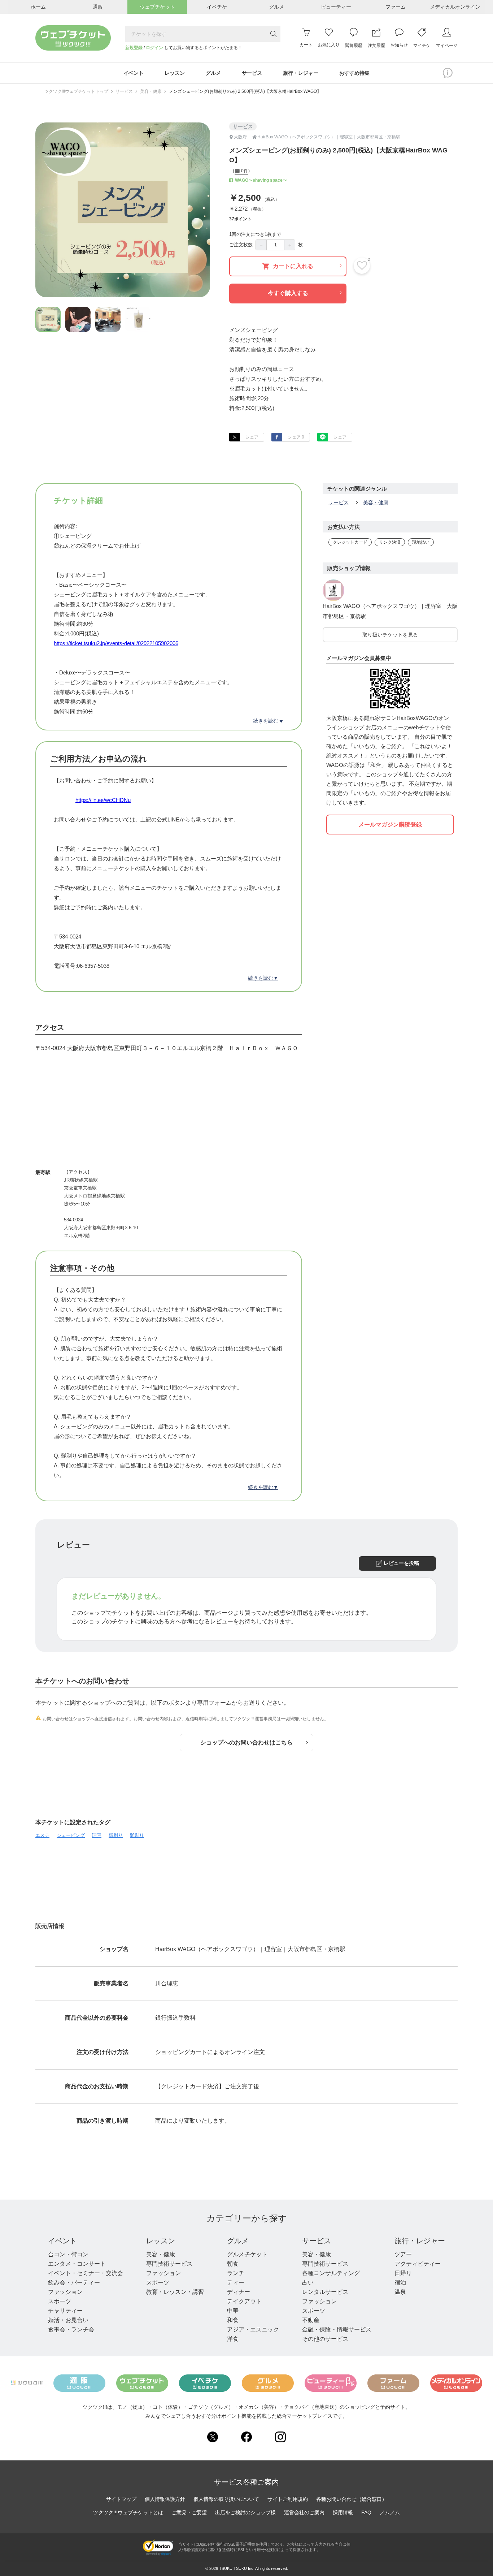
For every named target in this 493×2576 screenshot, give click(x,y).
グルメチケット (247, 2254)
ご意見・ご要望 (189, 2512)
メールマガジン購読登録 (390, 825)
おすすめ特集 (354, 73)
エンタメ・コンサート (77, 2264)
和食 (233, 2320)
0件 (244, 171)
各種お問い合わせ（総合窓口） (352, 2499)
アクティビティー (418, 2264)
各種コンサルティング (331, 2273)
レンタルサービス (325, 2292)
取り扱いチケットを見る (390, 635)
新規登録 (134, 48)
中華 (233, 2311)
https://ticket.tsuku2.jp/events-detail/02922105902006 (116, 643)
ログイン (154, 48)
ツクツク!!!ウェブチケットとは (128, 2512)
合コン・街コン (68, 2254)
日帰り (403, 2273)
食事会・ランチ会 (71, 2329)
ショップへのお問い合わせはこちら (247, 1742)
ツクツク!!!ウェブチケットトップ (76, 91)
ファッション (65, 2292)
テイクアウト (244, 2301)
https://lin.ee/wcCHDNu (103, 800)
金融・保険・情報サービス (337, 2329)
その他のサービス (325, 2339)
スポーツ (60, 2301)
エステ (42, 1835)
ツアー (403, 2254)
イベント (62, 2241)
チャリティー (65, 2311)
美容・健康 (151, 91)
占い (308, 2282)
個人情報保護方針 (165, 2499)
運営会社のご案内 (304, 2512)
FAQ (366, 2512)
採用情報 (343, 2512)
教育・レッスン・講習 (175, 2292)
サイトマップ (121, 2499)
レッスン (161, 2241)
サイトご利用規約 (288, 2499)
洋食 (233, 2339)
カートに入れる (293, 266)
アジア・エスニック (253, 2329)
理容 (97, 1835)
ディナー (239, 2292)
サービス (124, 91)
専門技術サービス (169, 2264)
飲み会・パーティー (74, 2282)
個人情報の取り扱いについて (226, 2499)
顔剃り (116, 1835)
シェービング (71, 1835)
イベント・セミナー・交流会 (86, 2273)
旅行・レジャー (420, 2241)
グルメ (238, 2241)
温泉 (400, 2292)
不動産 (311, 2320)
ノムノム (390, 2512)
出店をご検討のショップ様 (245, 2512)
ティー (236, 2282)
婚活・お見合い (68, 2320)
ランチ (236, 2273)
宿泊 (400, 2282)
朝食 (233, 2264)
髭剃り (137, 1835)
